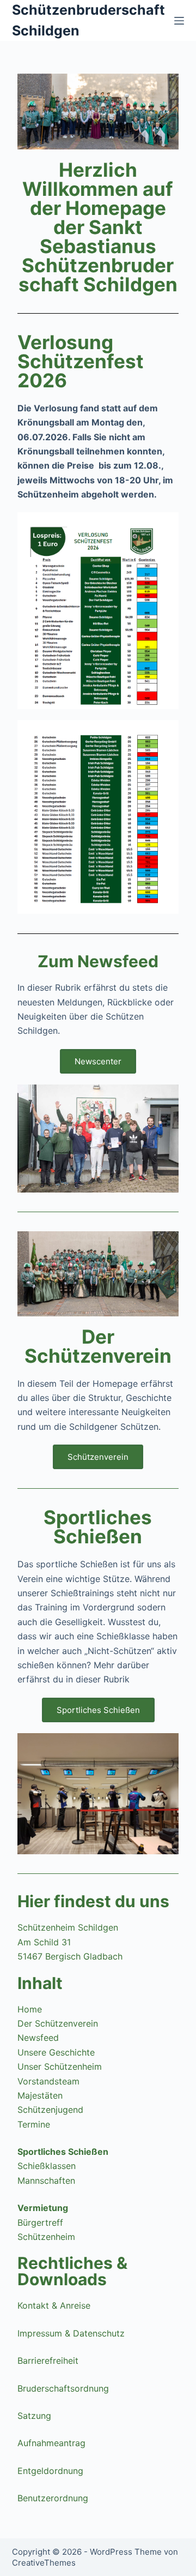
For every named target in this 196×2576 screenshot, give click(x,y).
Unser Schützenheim (60, 2066)
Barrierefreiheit (48, 2361)
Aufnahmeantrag (51, 2443)
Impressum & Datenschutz (71, 2333)
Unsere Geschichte (56, 2052)
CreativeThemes (44, 2563)
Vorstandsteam (48, 2081)
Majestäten (40, 2095)
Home (30, 2009)
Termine (34, 2124)
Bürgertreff (40, 2222)
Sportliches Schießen (63, 2152)
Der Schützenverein (58, 2023)
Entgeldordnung (50, 2471)
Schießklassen (47, 2166)
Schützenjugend (50, 2110)
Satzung (34, 2416)
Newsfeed (38, 2038)
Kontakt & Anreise (54, 2305)
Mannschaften (46, 2180)
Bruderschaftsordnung (63, 2388)
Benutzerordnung (53, 2498)
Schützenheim (46, 2237)
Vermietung (43, 2208)
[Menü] (179, 21)
